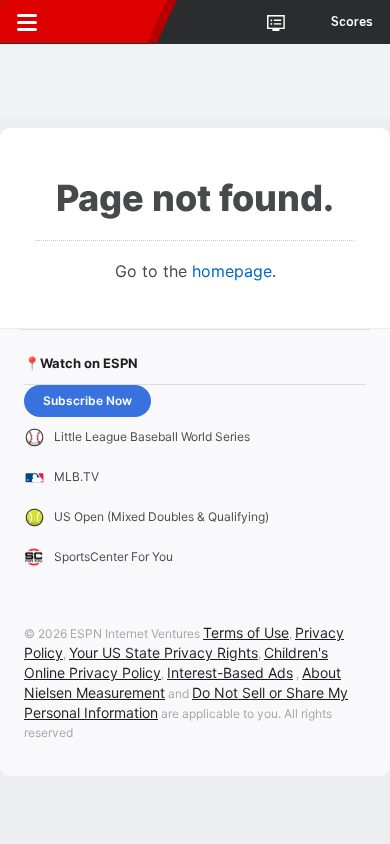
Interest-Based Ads (230, 672)
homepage (232, 271)
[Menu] (27, 22)
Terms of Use (246, 632)
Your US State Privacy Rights (163, 652)
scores (352, 22)
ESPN (107, 22)
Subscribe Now (87, 400)
